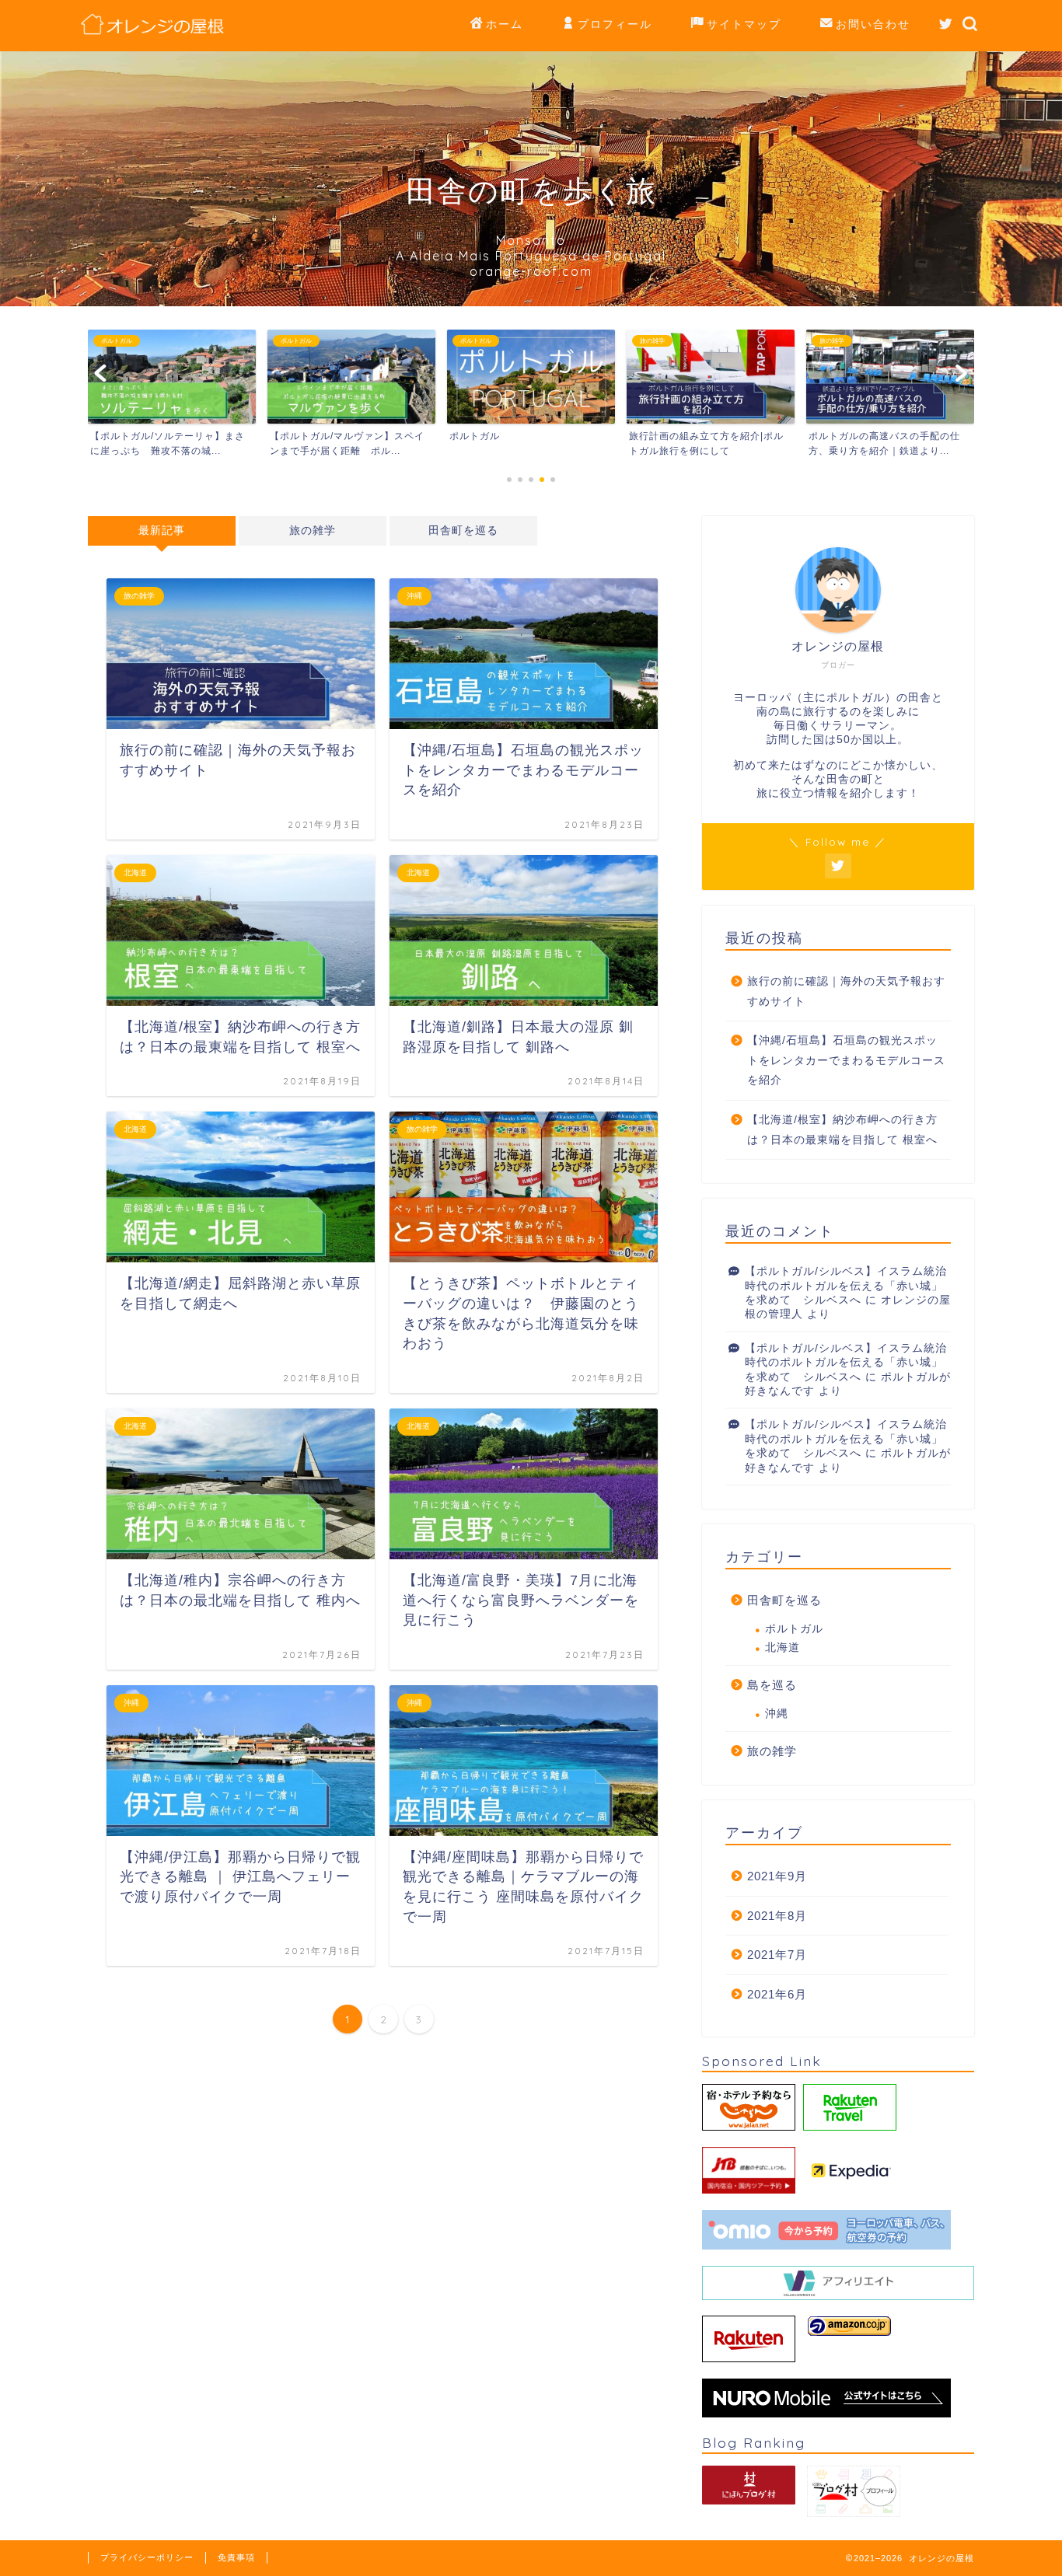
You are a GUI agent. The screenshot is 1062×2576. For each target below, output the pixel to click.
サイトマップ (744, 24)
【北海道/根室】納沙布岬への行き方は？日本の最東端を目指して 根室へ (842, 1130)
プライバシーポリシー (147, 2557)
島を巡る (772, 1685)
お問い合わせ (873, 24)
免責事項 (236, 2557)
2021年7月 (777, 1955)
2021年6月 (777, 1994)
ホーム (505, 24)
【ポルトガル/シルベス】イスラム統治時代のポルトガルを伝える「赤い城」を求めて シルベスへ (846, 1286)
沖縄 (777, 1714)
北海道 (783, 1648)
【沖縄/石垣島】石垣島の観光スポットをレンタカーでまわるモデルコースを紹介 (846, 1060)
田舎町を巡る (463, 531)
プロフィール (615, 24)
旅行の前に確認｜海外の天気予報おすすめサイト (846, 991)
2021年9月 (777, 1876)
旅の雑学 (313, 531)
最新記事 (162, 531)
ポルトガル (794, 1629)
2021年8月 (777, 1916)
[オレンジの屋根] (153, 34)
